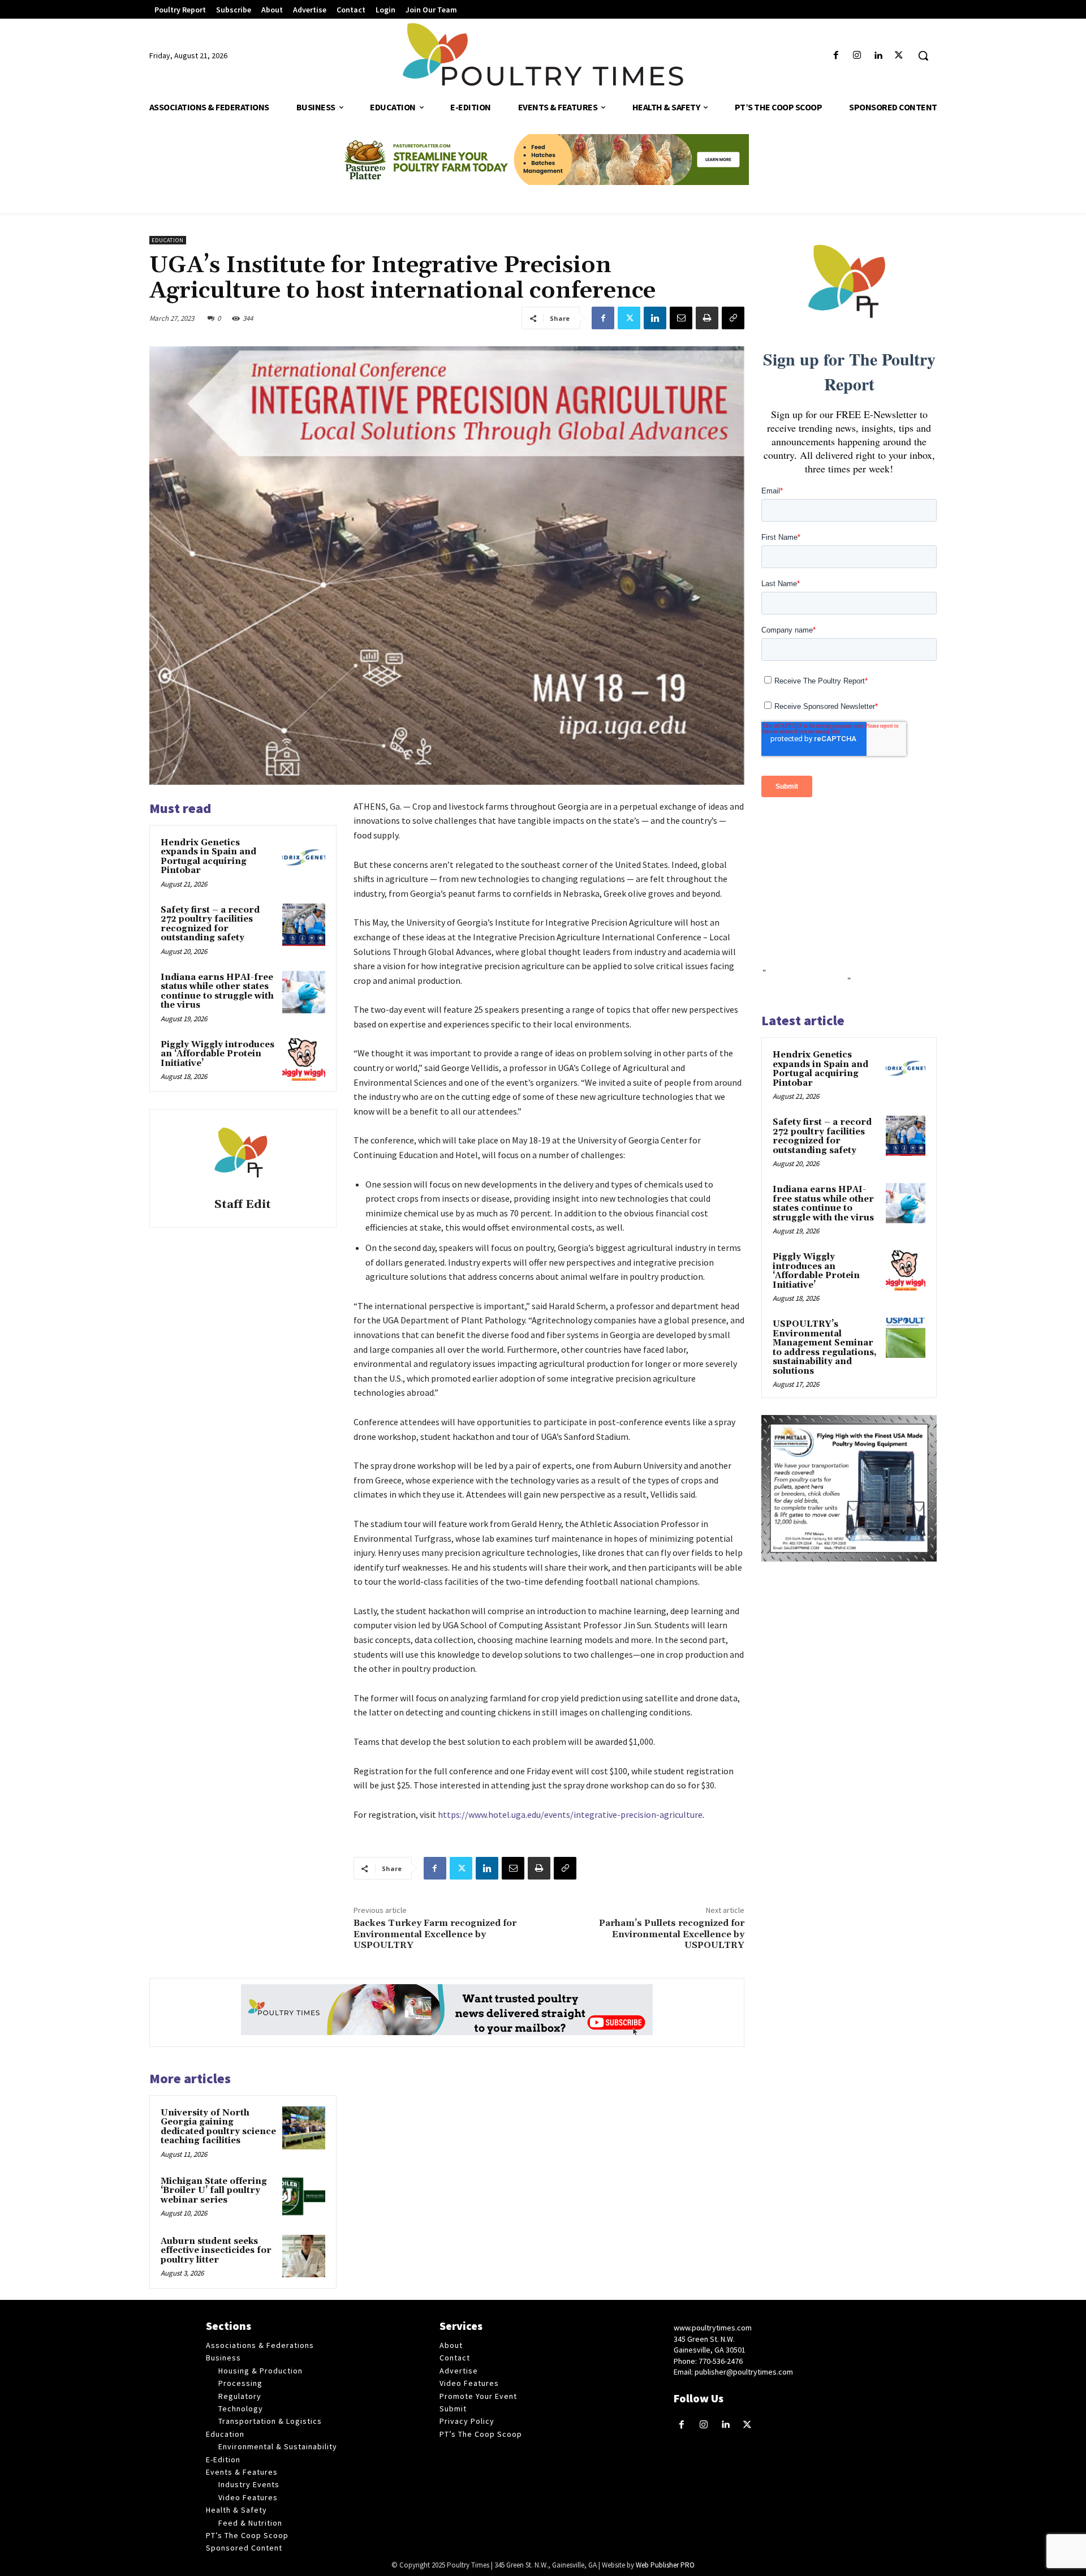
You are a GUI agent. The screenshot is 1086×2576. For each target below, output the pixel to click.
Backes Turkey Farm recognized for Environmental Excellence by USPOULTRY (435, 1934)
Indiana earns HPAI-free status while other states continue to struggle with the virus (217, 992)
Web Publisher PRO (665, 2565)
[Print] (707, 318)
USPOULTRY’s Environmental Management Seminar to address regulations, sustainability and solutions (825, 1348)
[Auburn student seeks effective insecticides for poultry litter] (304, 2256)
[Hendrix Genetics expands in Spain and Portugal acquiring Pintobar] (304, 858)
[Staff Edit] (243, 1155)
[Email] (681, 318)
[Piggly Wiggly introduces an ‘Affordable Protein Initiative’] (304, 1060)
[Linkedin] (878, 56)
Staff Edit (243, 1205)
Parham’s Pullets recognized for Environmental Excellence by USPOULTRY (672, 1934)
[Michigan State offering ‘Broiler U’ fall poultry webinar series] (304, 2196)
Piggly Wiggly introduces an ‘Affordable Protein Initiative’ (217, 1054)
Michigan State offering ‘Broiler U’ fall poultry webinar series (214, 2191)
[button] (923, 55)
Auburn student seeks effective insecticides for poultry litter (216, 2251)
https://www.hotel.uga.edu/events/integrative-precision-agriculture (570, 1814)
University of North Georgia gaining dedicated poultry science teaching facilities (218, 2127)
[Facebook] (836, 56)
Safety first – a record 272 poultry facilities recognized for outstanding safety (210, 924)
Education (168, 240)
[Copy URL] (733, 318)
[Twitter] (899, 56)
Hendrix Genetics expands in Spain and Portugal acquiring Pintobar (208, 857)
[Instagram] (857, 56)
